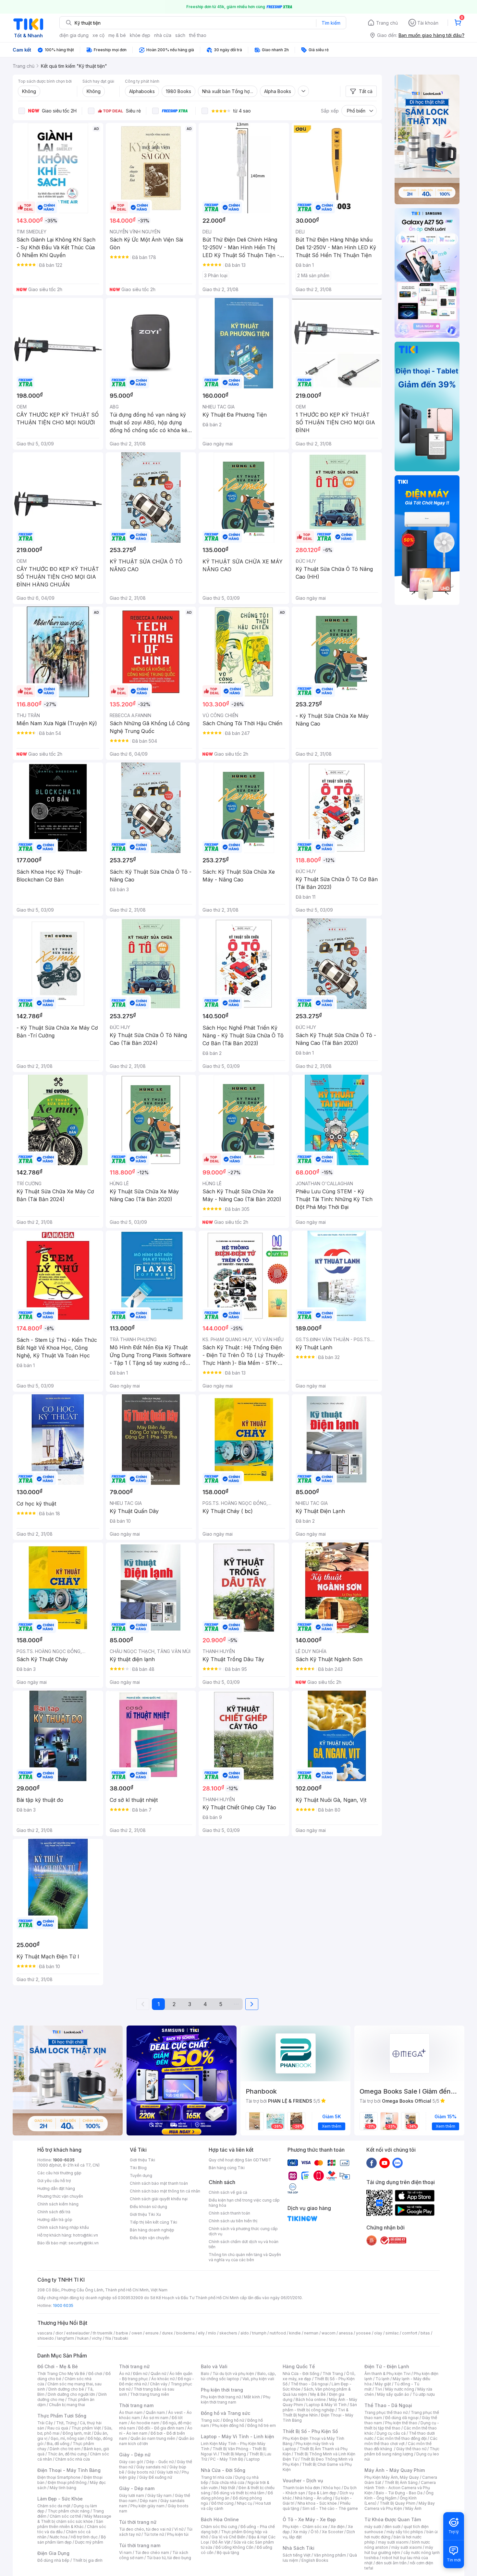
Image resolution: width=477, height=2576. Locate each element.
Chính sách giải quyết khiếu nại (159, 2199)
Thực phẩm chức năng (69, 2511)
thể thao (198, 35)
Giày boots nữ (141, 2472)
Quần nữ (158, 2374)
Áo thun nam (131, 2412)
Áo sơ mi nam (156, 2418)
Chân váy (159, 2384)
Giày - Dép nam (137, 2488)
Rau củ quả (58, 2428)
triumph (259, 2333)
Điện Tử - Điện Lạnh (387, 2366)
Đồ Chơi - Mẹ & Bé (58, 2366)
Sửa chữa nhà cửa (228, 2482)
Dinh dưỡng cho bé (66, 2389)
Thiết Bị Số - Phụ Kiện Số (310, 2431)
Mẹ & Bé (318, 2394)
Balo (205, 2374)
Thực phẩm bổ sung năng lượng (402, 2451)
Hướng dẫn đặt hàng (56, 2188)
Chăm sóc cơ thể (65, 2516)
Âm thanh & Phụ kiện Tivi (387, 2374)
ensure (152, 2333)
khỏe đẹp (140, 35)
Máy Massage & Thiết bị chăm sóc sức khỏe (74, 2519)
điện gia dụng (74, 35)
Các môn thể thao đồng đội (402, 2438)
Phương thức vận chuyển (60, 2196)
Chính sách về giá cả (228, 2192)
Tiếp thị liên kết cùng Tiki (153, 2222)
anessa (346, 2333)
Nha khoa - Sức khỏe (317, 2503)
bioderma (185, 2333)
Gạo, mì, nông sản (67, 2438)
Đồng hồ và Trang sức (226, 2413)
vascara (45, 2333)
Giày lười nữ (168, 2472)
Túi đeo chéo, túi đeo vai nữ (145, 2529)
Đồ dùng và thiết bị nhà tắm (239, 2493)
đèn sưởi (392, 2527)
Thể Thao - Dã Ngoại (388, 2405)
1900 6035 (63, 2305)
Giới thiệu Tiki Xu (145, 2214)
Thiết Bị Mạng (233, 2454)
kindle (295, 2333)
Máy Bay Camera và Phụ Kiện (400, 2506)
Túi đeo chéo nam (152, 2552)
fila (108, 2338)
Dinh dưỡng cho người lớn (71, 2394)
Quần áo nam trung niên (153, 2438)
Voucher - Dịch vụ (303, 2481)
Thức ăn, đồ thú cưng (67, 2454)
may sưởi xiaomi (393, 2542)
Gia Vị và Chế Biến (228, 2537)
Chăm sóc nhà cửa (73, 2459)
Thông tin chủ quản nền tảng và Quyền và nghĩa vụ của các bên (245, 2257)
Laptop (253, 2459)
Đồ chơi (95, 2374)
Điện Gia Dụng (53, 2553)
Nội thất (228, 2488)
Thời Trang (333, 2374)
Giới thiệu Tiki (142, 2160)
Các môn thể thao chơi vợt (401, 2441)
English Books (315, 2560)
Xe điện (338, 2527)
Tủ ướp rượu (424, 2394)
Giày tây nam (159, 2495)
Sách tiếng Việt (297, 2555)
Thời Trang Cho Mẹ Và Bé (61, 2374)
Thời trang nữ (134, 2366)
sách (180, 35)
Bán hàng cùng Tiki (227, 2168)
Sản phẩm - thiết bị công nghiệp (320, 2407)
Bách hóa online (311, 2399)
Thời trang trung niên (150, 2394)
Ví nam (125, 2552)
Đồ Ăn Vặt (221, 2542)
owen (137, 2333)
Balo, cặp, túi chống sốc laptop (238, 2376)
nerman (311, 2333)
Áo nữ (124, 2374)
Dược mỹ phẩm (89, 2542)
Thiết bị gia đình (88, 2560)
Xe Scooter (333, 2532)
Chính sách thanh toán (229, 2213)
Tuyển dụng (141, 2175)
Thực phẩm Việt (86, 2428)
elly (201, 2333)
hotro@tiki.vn (86, 2235)
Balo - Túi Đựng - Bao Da (399, 2493)
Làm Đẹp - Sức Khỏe (60, 2499)
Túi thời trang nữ (138, 2522)
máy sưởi (373, 2527)
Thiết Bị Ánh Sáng (401, 2482)
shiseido (46, 2338)
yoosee (363, 2333)
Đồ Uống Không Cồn (234, 2547)
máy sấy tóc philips (405, 2532)
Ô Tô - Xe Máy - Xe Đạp (309, 2519)
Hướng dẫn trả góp (55, 2220)
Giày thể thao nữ (411, 2449)
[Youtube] (385, 2163)
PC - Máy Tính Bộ (227, 2459)
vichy (97, 2338)
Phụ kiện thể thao (401, 2423)
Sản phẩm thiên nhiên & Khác (70, 2524)
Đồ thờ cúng (222, 2503)
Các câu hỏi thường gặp (59, 2173)
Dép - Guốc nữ (160, 2462)
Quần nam (155, 2412)
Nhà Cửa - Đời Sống (223, 2470)
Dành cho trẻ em (65, 2449)
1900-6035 (64, 2160)
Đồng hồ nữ (233, 2420)
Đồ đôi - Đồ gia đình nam (161, 2428)
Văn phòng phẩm (330, 2555)
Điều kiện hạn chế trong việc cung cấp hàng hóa (244, 2203)
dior (59, 2333)
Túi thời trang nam (140, 2545)
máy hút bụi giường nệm (399, 2550)
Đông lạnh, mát (77, 2433)
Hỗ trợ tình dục (84, 2537)
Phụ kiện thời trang (222, 2390)
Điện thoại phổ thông (67, 2482)
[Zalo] (397, 2163)
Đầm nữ (140, 2374)
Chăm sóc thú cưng (219, 2527)
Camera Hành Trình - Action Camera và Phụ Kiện (400, 2488)
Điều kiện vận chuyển (150, 2238)
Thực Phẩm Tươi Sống (62, 2416)
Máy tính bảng (63, 2488)
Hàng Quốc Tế (299, 2366)
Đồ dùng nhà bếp (53, 2560)
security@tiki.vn (84, 2243)
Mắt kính (252, 2397)
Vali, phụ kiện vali (258, 2379)
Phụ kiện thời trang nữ (221, 2397)
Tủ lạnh (382, 2379)
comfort (410, 2333)
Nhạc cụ (245, 2503)
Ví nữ (179, 2529)
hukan (83, 2338)
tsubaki (121, 2338)
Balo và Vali (214, 2366)
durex (167, 2333)
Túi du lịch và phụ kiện (233, 2374)
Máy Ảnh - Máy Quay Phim (395, 2470)
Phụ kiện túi (178, 2534)
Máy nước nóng (400, 2389)
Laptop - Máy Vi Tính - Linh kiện (238, 2436)
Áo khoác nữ (163, 2379)
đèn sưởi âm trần (391, 2563)
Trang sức (210, 2420)
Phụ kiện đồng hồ (228, 2425)
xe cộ (98, 35)
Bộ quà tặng (228, 2552)
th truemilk (103, 2333)
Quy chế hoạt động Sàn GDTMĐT (240, 2160)
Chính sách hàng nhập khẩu (63, 2227)
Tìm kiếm (331, 23)
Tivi (378, 2389)
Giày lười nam (132, 2495)
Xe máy (300, 2532)
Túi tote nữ (154, 2534)
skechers (228, 2333)
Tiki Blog (138, 2168)
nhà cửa (163, 35)
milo (212, 2333)
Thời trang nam (136, 2405)
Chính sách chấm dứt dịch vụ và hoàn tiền (244, 2244)
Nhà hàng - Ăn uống (313, 2498)
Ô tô (315, 2532)
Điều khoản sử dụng (148, 2207)
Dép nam (148, 2501)
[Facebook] (372, 2163)
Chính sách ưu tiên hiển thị (233, 2221)
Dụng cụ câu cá (391, 2433)
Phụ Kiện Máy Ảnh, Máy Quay (392, 2477)
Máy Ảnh (413, 2508)
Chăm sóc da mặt (54, 2506)
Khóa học (332, 2488)
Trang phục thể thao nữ (386, 2412)
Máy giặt (383, 2384)
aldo (245, 2333)
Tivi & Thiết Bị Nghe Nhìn (316, 2412)
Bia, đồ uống (58, 2444)
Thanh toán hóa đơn (301, 2488)
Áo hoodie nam (145, 2423)
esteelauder (78, 2333)
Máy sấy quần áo (393, 2394)
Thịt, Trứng (66, 2423)
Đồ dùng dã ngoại (402, 2418)
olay (378, 2333)
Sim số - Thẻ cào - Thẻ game (330, 2508)
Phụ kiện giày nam (147, 2506)
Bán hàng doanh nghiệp (152, 2230)
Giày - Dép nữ (135, 2455)
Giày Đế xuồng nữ (156, 2477)
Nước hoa (59, 2537)
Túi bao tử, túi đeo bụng (169, 2558)
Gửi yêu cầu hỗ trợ (54, 2181)
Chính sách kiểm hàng (58, 2204)
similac (392, 2333)
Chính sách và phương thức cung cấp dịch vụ (243, 2231)
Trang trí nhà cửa (216, 2477)
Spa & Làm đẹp (322, 2493)
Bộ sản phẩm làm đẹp (72, 2540)
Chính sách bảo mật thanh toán (159, 2183)
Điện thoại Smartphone (59, 2477)
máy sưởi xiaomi (407, 2547)
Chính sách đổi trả (54, 2212)
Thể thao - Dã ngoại (310, 2384)
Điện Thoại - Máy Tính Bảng (69, 2470)
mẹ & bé (117, 35)
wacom (329, 2333)
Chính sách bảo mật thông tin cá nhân (165, 2191)
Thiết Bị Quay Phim (397, 2503)
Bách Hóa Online (220, 2519)
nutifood (278, 2333)
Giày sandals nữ (151, 2467)
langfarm (66, 2338)
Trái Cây (45, 2423)
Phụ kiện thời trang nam (236, 2399)
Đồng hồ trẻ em (262, 2425)
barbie (122, 2333)
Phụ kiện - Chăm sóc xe (305, 2527)
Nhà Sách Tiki (299, 2548)
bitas (425, 2333)
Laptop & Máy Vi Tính (326, 2405)
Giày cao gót (131, 2462)
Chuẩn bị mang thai (67, 2405)
